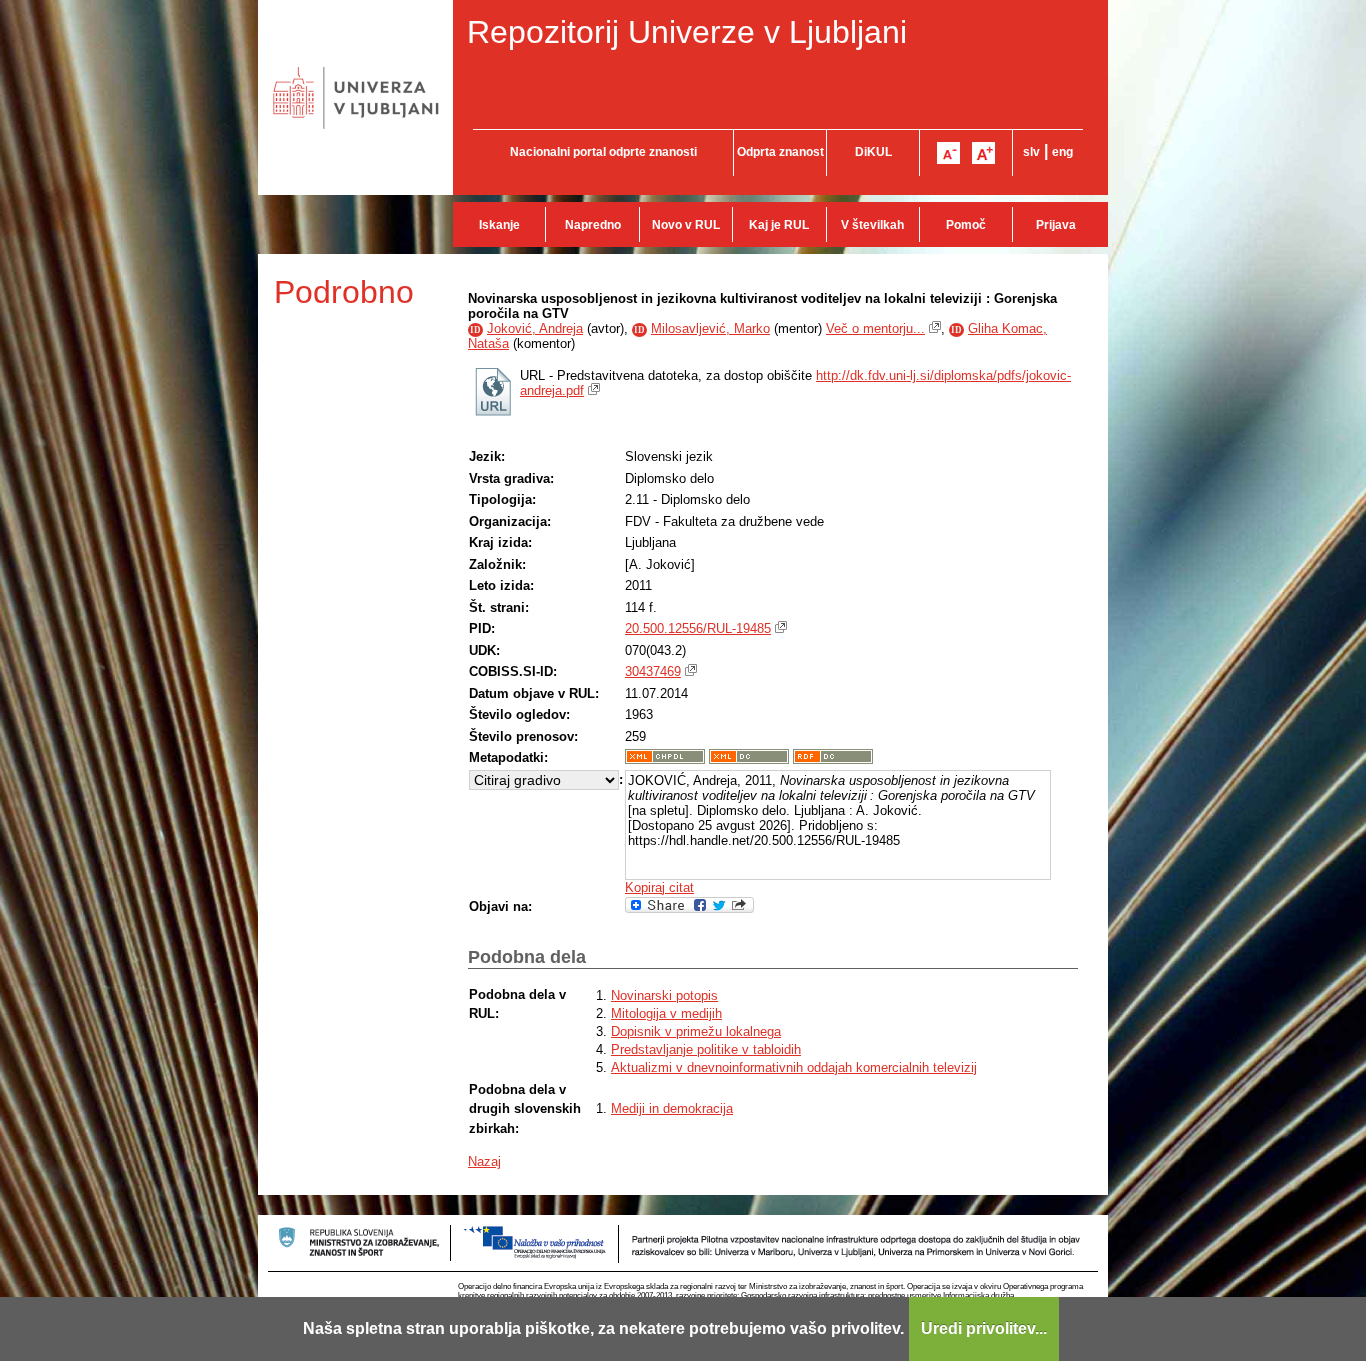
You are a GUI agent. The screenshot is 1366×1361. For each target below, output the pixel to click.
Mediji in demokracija (672, 1108)
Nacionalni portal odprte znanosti (603, 152)
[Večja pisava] (983, 153)
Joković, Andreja (535, 328)
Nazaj (484, 1161)
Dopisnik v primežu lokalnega (696, 1031)
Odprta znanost (780, 152)
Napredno (593, 225)
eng (1062, 152)
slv (1031, 152)
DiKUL (873, 152)
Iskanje (499, 225)
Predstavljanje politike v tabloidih (706, 1049)
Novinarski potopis (664, 995)
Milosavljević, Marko (710, 328)
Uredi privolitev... (984, 1328)
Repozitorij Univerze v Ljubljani (687, 32)
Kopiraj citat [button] (659, 887)
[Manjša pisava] (948, 153)
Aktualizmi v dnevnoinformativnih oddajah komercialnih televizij (794, 1067)
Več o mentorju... (875, 328)
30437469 (653, 671)
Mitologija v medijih (666, 1013)
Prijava (1056, 225)
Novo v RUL (686, 225)
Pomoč (966, 225)
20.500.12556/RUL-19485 (698, 628)
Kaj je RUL (779, 225)
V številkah (872, 225)
